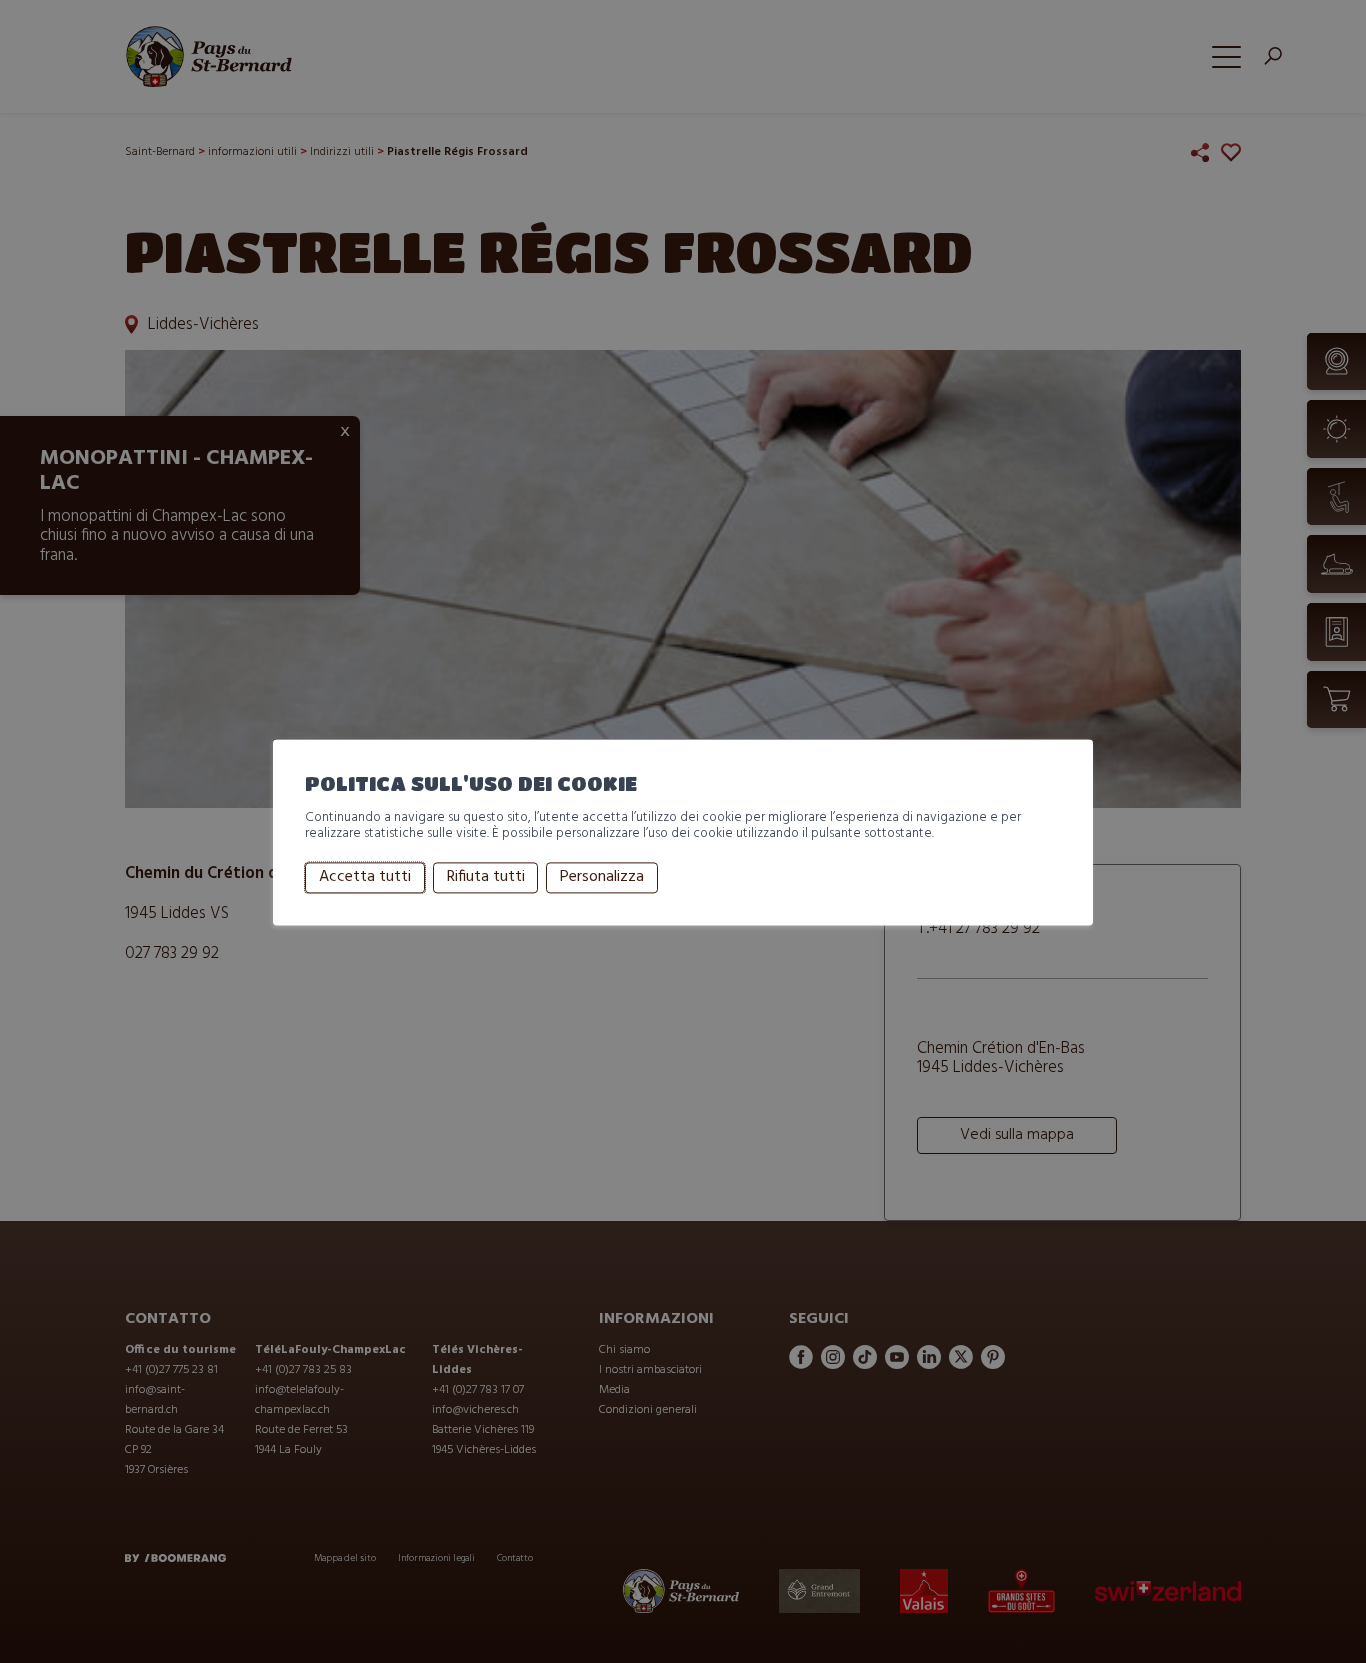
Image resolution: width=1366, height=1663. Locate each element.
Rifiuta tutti (486, 878)
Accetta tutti (365, 878)
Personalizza (602, 878)
